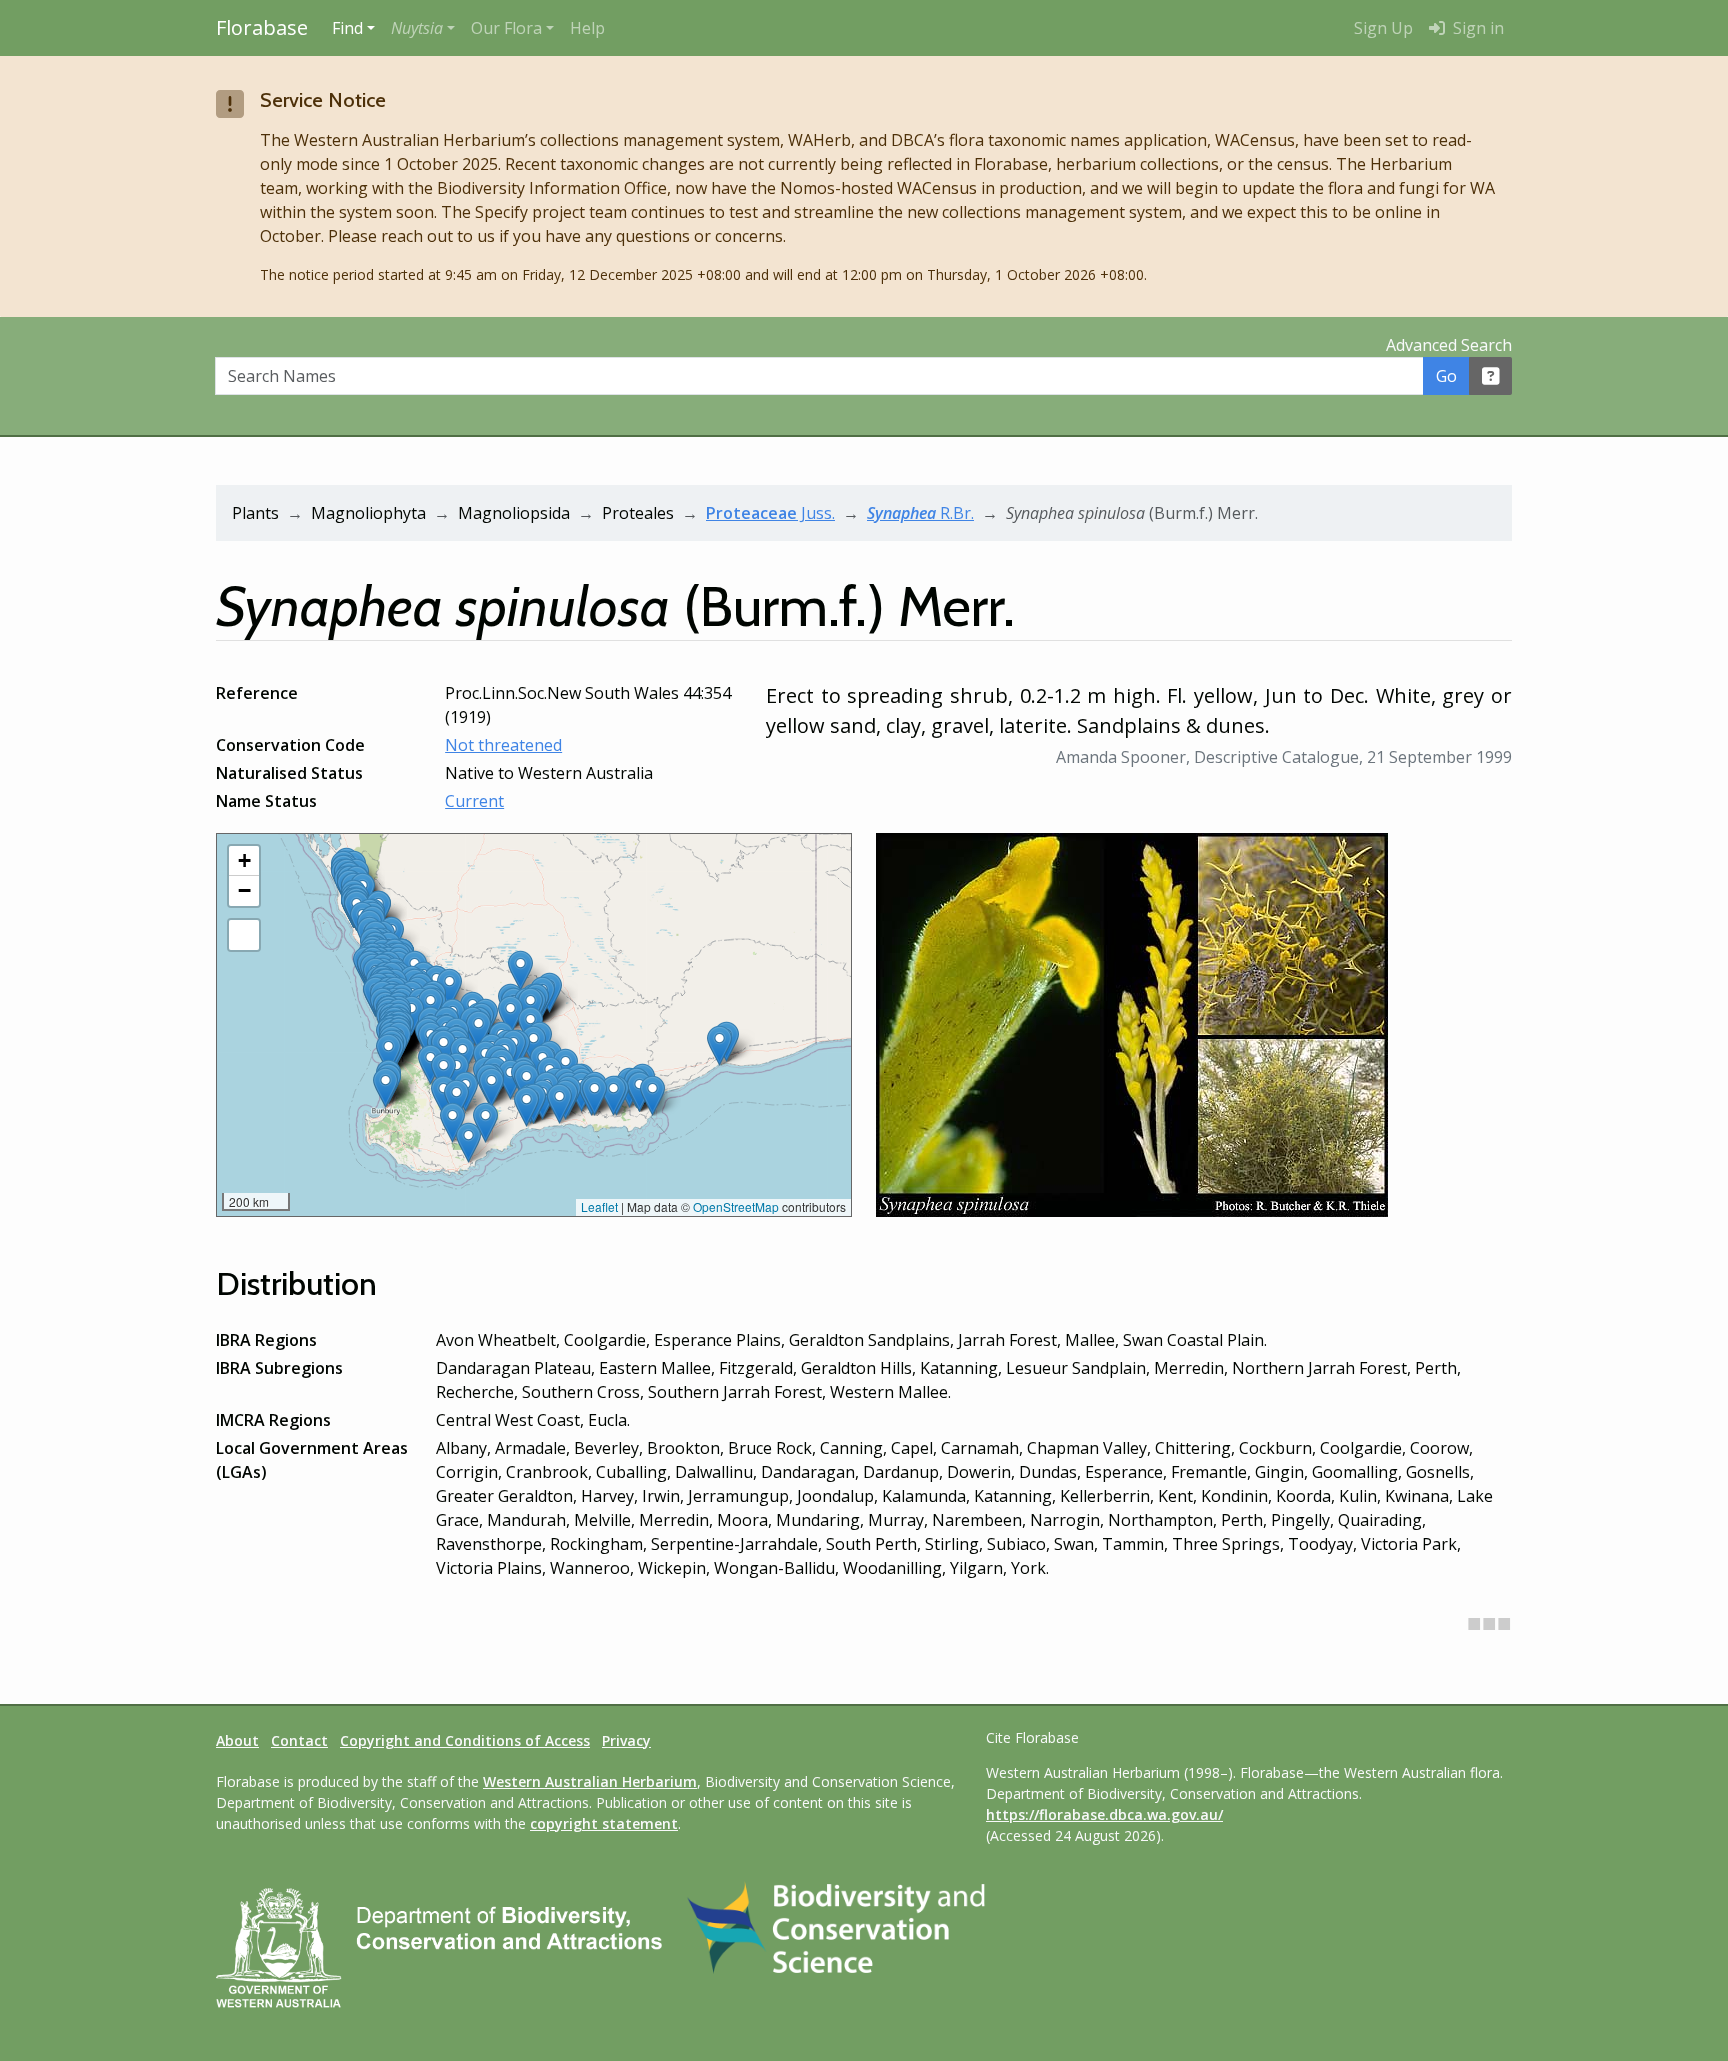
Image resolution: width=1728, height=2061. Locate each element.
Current (474, 801)
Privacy (626, 1740)
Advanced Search (1449, 345)
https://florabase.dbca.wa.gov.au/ (1104, 1814)
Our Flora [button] (506, 28)
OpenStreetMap (736, 1206)
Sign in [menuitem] (1476, 28)
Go (1446, 376)
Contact (299, 1740)
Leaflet (599, 1206)
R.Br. (920, 513)
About (237, 1740)
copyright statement (604, 1823)
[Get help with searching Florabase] (1491, 376)
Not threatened (503, 745)
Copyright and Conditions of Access (465, 1740)
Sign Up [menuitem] (1383, 28)
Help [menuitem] (587, 28)
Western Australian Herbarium (590, 1781)
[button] (423, 28)
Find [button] (347, 28)
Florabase (262, 27)
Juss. (770, 513)
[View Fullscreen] (244, 935)
